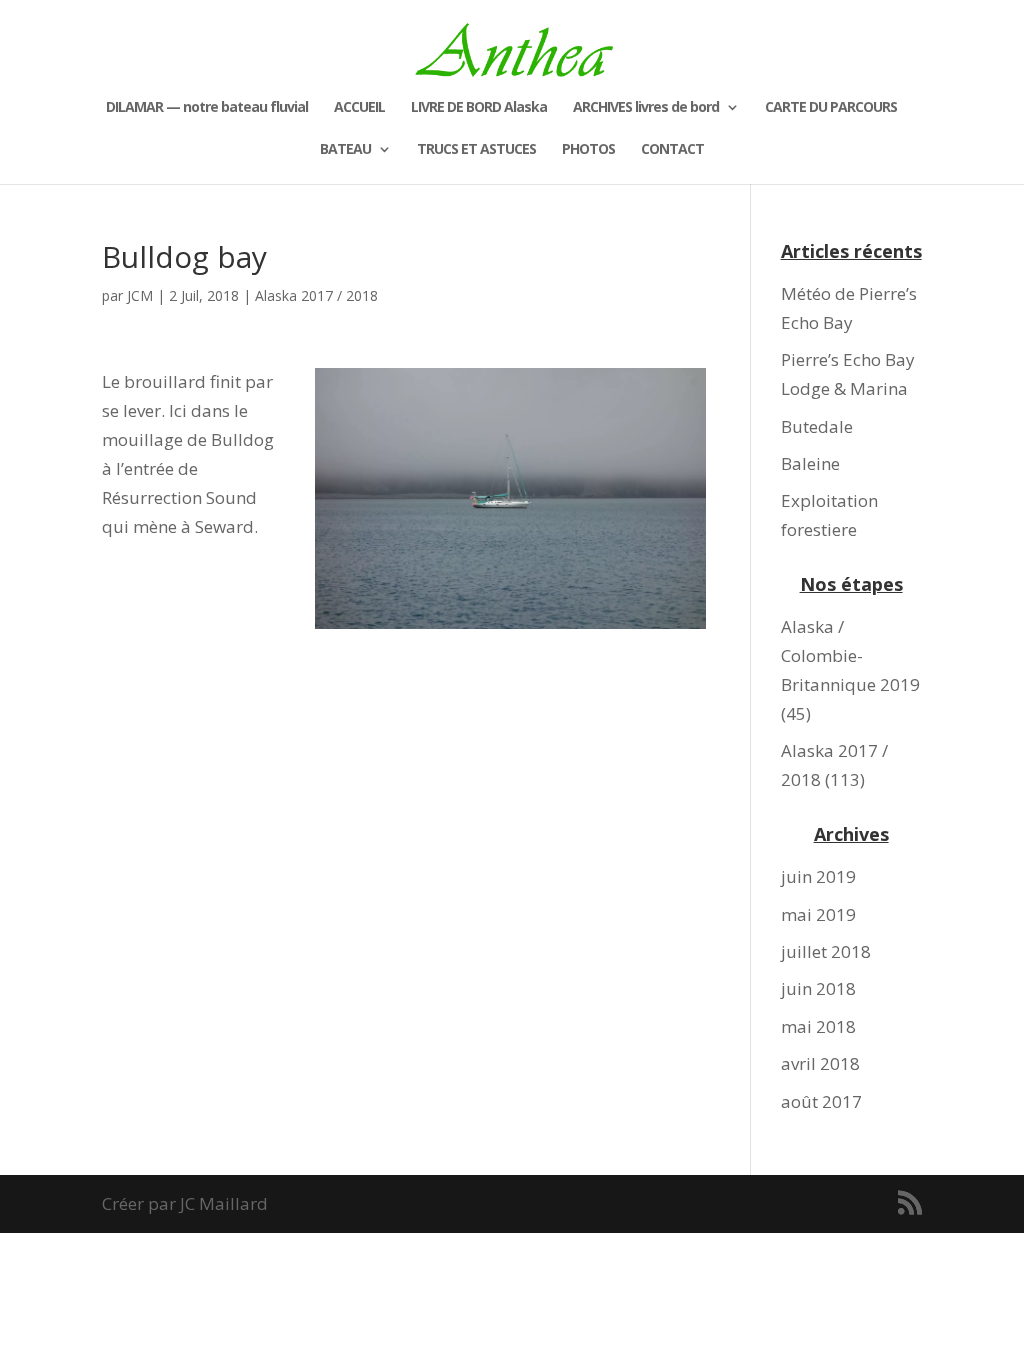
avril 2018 (820, 1063)
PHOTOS (588, 150)
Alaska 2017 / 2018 (316, 295)
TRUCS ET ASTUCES (476, 150)
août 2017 (821, 1101)
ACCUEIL (359, 108)
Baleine (810, 463)
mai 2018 (818, 1026)
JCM (140, 295)
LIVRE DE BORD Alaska (479, 108)
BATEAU (345, 150)
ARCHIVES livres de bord (646, 108)
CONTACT (672, 150)
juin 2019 (818, 876)
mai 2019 (818, 914)
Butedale (817, 426)
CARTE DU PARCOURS (831, 108)
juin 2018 (818, 988)
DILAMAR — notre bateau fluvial (207, 108)
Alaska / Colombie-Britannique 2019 (850, 655)
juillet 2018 (826, 951)
